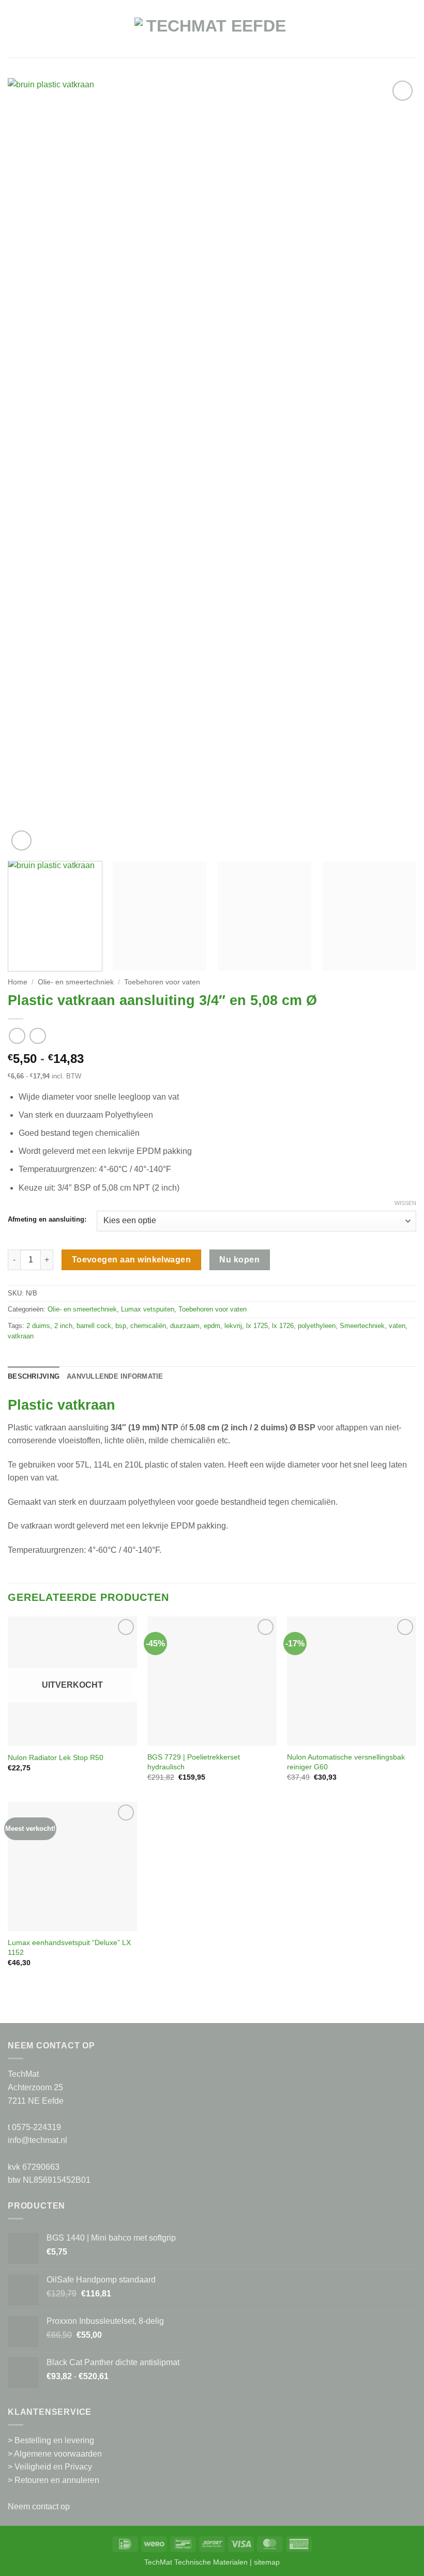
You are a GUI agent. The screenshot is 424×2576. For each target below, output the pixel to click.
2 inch (63, 1326)
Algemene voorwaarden (58, 2454)
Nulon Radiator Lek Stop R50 (56, 1757)
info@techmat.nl (37, 2140)
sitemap (267, 2562)
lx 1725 (257, 1326)
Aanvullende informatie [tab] (115, 1376)
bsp (121, 1326)
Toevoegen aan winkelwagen (132, 1260)
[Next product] (17, 1036)
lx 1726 (283, 1326)
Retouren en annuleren (57, 2480)
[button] (14, 34)
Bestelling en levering (54, 2440)
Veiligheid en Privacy (53, 2467)
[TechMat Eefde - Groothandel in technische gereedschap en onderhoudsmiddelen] (212, 34)
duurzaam (185, 1326)
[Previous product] (37, 1036)
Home (18, 982)
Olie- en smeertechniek (76, 982)
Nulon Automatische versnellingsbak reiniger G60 (346, 1762)
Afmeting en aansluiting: (47, 1220)
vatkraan (21, 1336)
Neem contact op (39, 2506)
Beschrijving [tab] (34, 1376)
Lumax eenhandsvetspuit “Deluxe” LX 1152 (69, 1947)
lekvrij (233, 1326)
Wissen (405, 1203)
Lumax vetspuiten (148, 1309)
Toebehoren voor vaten (162, 982)
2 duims (38, 1326)
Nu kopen (239, 1260)
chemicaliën (148, 1326)
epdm (212, 1326)
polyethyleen (317, 1326)
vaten (397, 1326)
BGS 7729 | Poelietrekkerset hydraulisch (194, 1762)
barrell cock (94, 1326)
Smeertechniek (362, 1326)
